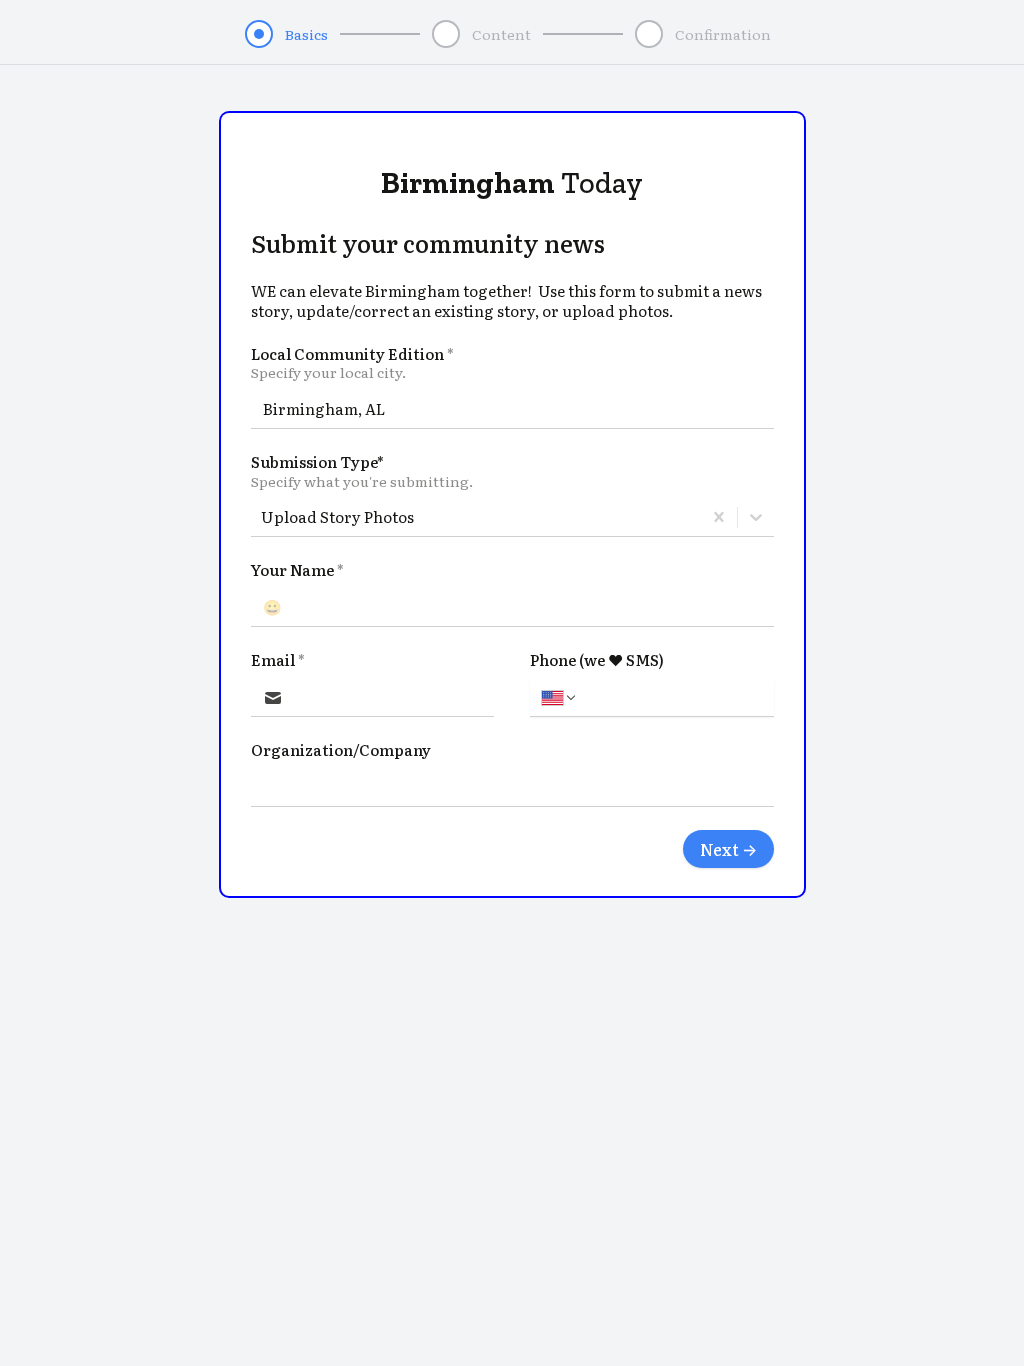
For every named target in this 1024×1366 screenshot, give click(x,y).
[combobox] (262, 517)
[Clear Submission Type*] (719, 517)
